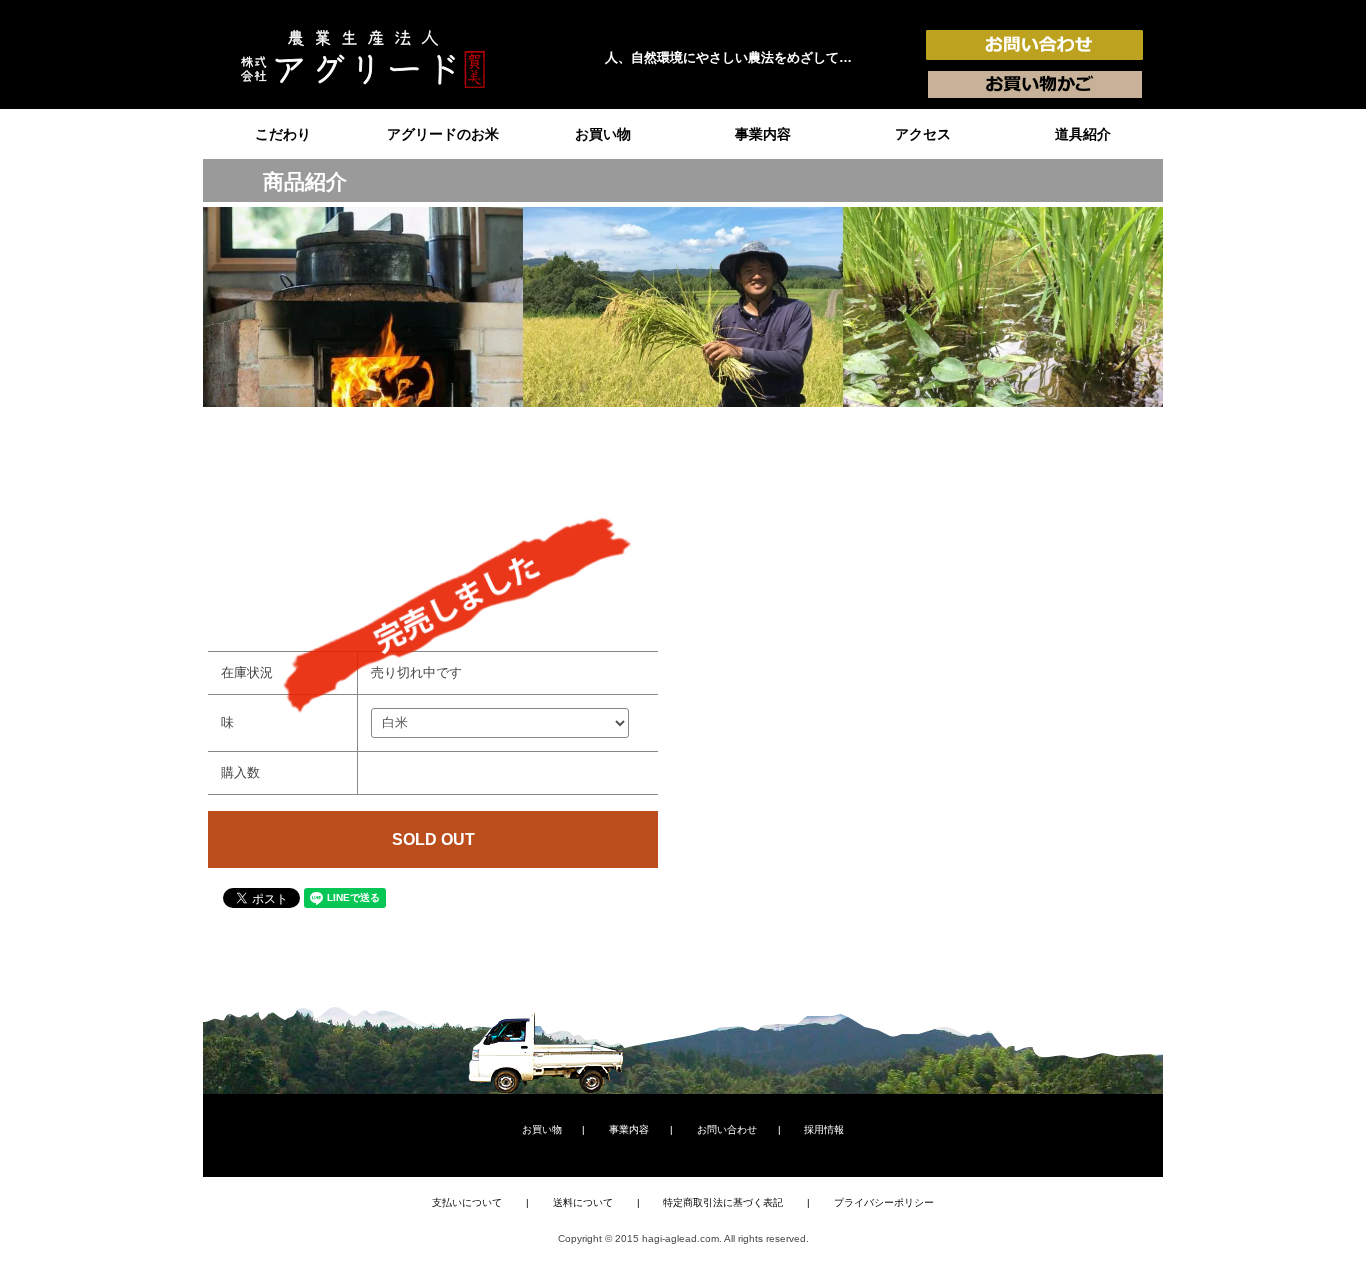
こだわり (283, 134)
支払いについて (467, 1202)
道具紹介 (1083, 134)
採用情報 (824, 1129)
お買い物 (603, 134)
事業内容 (763, 134)
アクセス (923, 134)
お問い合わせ (727, 1129)
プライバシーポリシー (884, 1202)
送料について (583, 1202)
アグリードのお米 (443, 134)
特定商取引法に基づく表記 (723, 1202)
